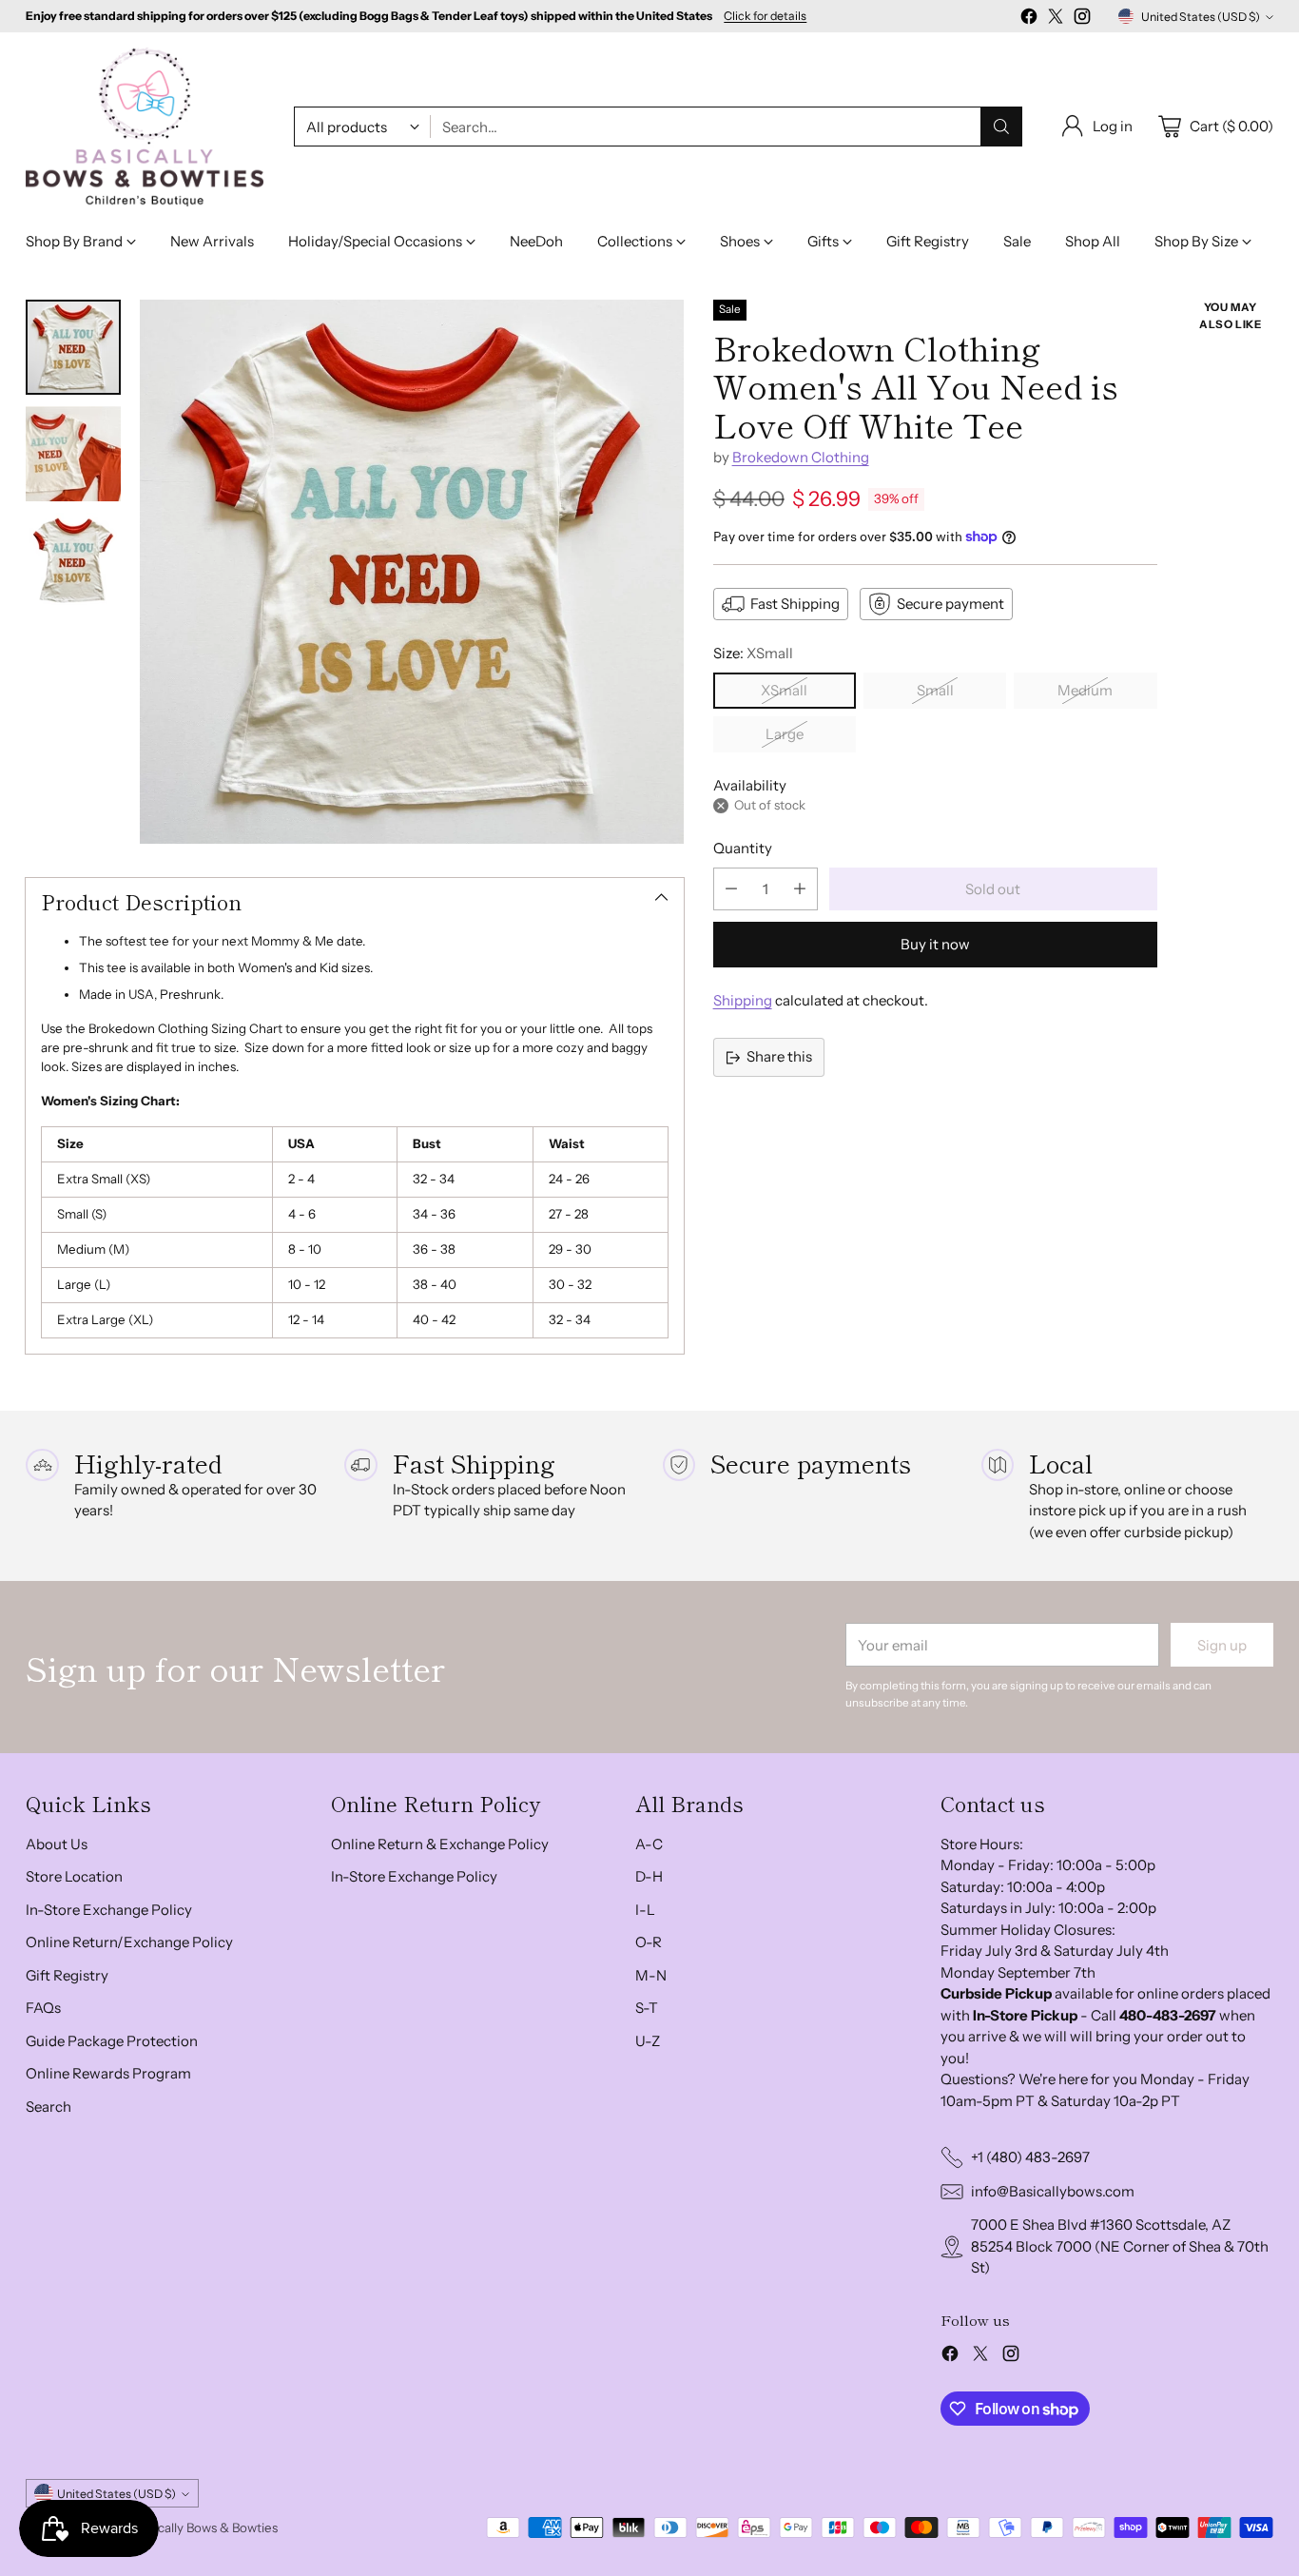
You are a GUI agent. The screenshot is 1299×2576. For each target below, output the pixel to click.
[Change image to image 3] (73, 560)
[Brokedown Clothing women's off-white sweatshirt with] (412, 572)
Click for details (765, 16)
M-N (651, 1975)
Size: (753, 653)
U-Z (648, 2041)
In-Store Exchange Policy (109, 1910)
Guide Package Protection (112, 2041)
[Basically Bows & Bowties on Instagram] (1082, 20)
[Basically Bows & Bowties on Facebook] (1029, 20)
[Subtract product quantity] (731, 889)
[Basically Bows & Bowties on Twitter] (1056, 20)
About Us (57, 1844)
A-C (649, 1844)
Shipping (743, 1000)
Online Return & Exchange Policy (440, 1844)
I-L (645, 1910)
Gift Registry (67, 1975)
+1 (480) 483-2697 (1030, 2157)
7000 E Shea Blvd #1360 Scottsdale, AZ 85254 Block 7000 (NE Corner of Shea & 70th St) (1120, 2246)
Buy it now (935, 944)
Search (48, 2107)
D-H (649, 1876)
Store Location (74, 1876)
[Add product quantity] (800, 889)
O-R (649, 1942)
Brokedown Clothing (801, 457)
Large (785, 734)
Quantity (743, 848)
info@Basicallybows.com (1053, 2191)
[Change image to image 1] (73, 347)
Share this (779, 1056)
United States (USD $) (1201, 17)
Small (935, 690)
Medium (1085, 690)
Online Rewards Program (108, 2073)
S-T (647, 2008)
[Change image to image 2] (73, 454)
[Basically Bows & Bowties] (145, 127)
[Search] (1001, 127)
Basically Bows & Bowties (206, 2527)
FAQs (43, 2008)
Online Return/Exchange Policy (129, 1942)
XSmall (784, 690)
